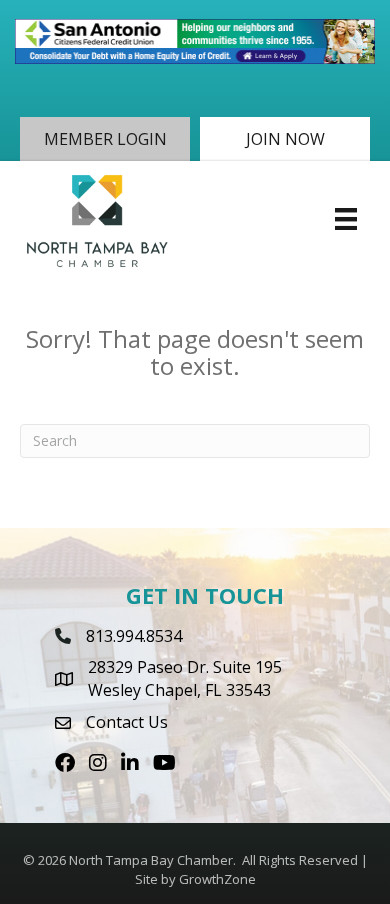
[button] (105, 139)
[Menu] (346, 219)
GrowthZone (217, 879)
